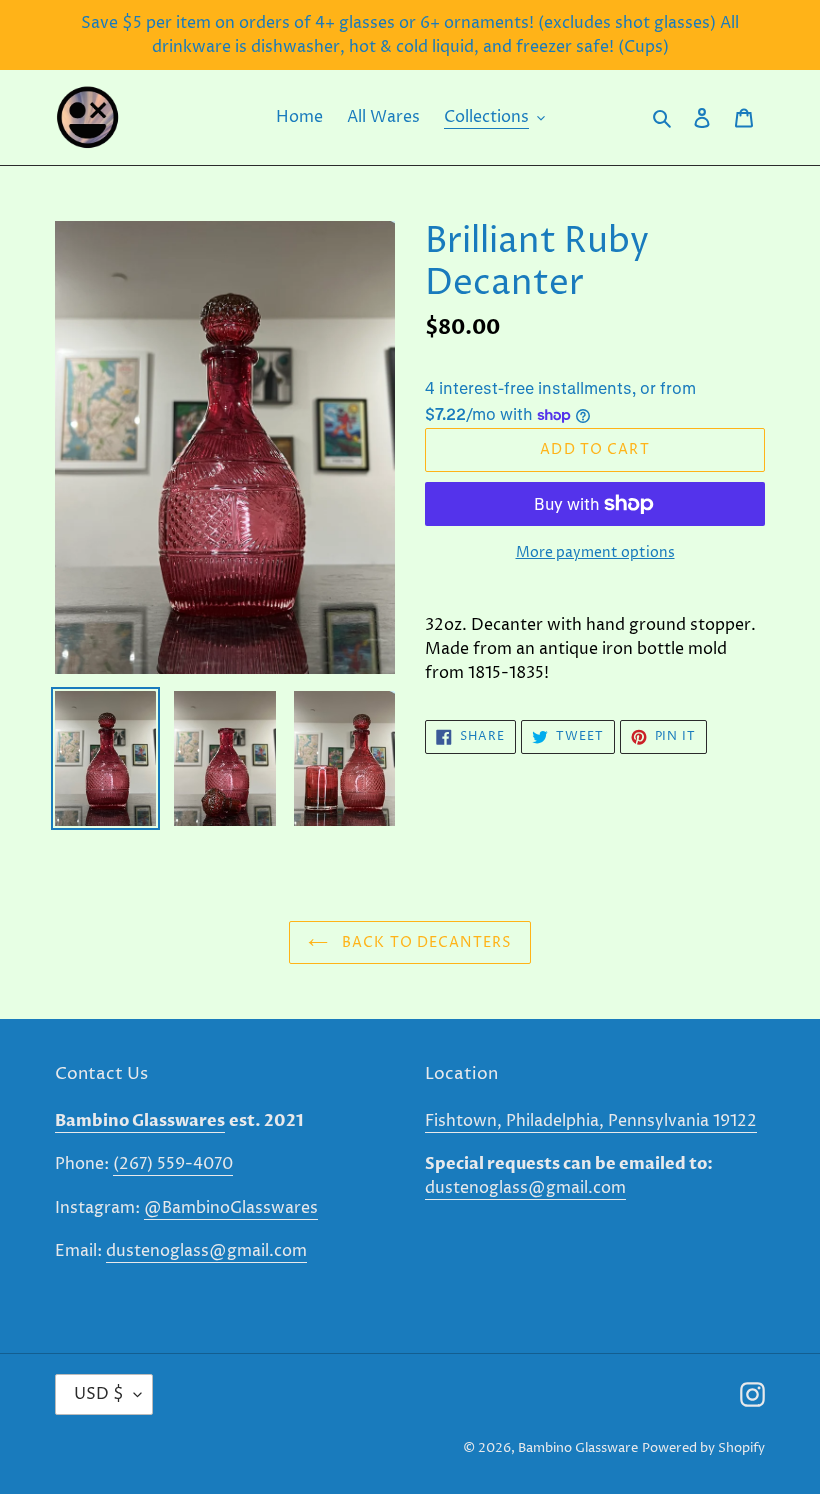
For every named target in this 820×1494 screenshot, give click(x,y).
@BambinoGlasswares (231, 1208)
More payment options (595, 552)
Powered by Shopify (703, 1448)
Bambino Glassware (578, 1448)
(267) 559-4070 (173, 1164)
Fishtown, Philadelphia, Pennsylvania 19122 (591, 1121)
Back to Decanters (425, 942)
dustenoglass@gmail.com (206, 1251)
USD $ (99, 1394)
